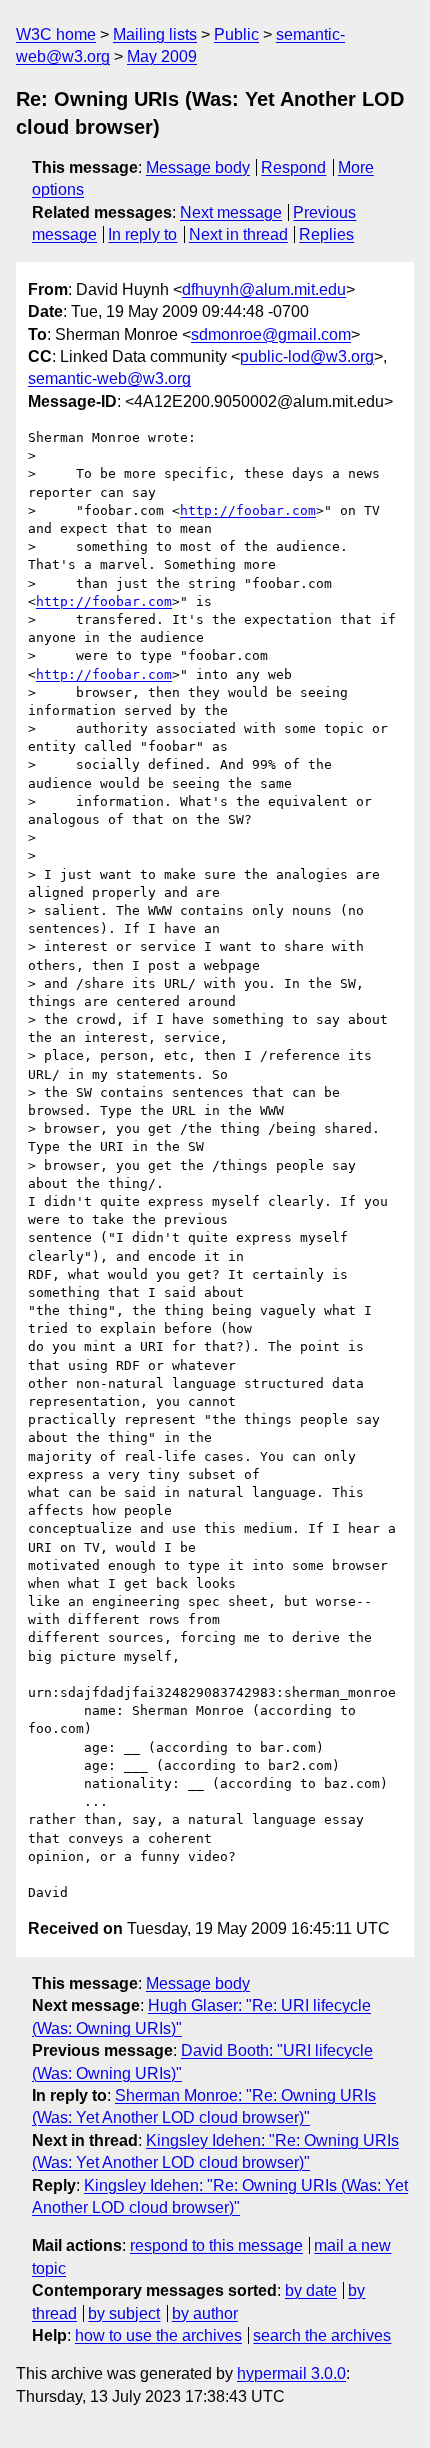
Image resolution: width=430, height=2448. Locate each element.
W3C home (56, 34)
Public (236, 34)
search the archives (322, 2335)
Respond (293, 167)
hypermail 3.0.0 (291, 2373)
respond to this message (216, 2245)
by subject (124, 2313)
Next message (231, 212)
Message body (198, 167)
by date (311, 2290)
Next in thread (238, 234)
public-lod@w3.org (307, 356)
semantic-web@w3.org (109, 378)
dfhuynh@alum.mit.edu (264, 289)
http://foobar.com (248, 510)
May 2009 (162, 56)
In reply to (142, 234)
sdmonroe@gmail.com (271, 334)
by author (205, 2313)
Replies (326, 234)
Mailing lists (155, 34)
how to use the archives (158, 2335)
